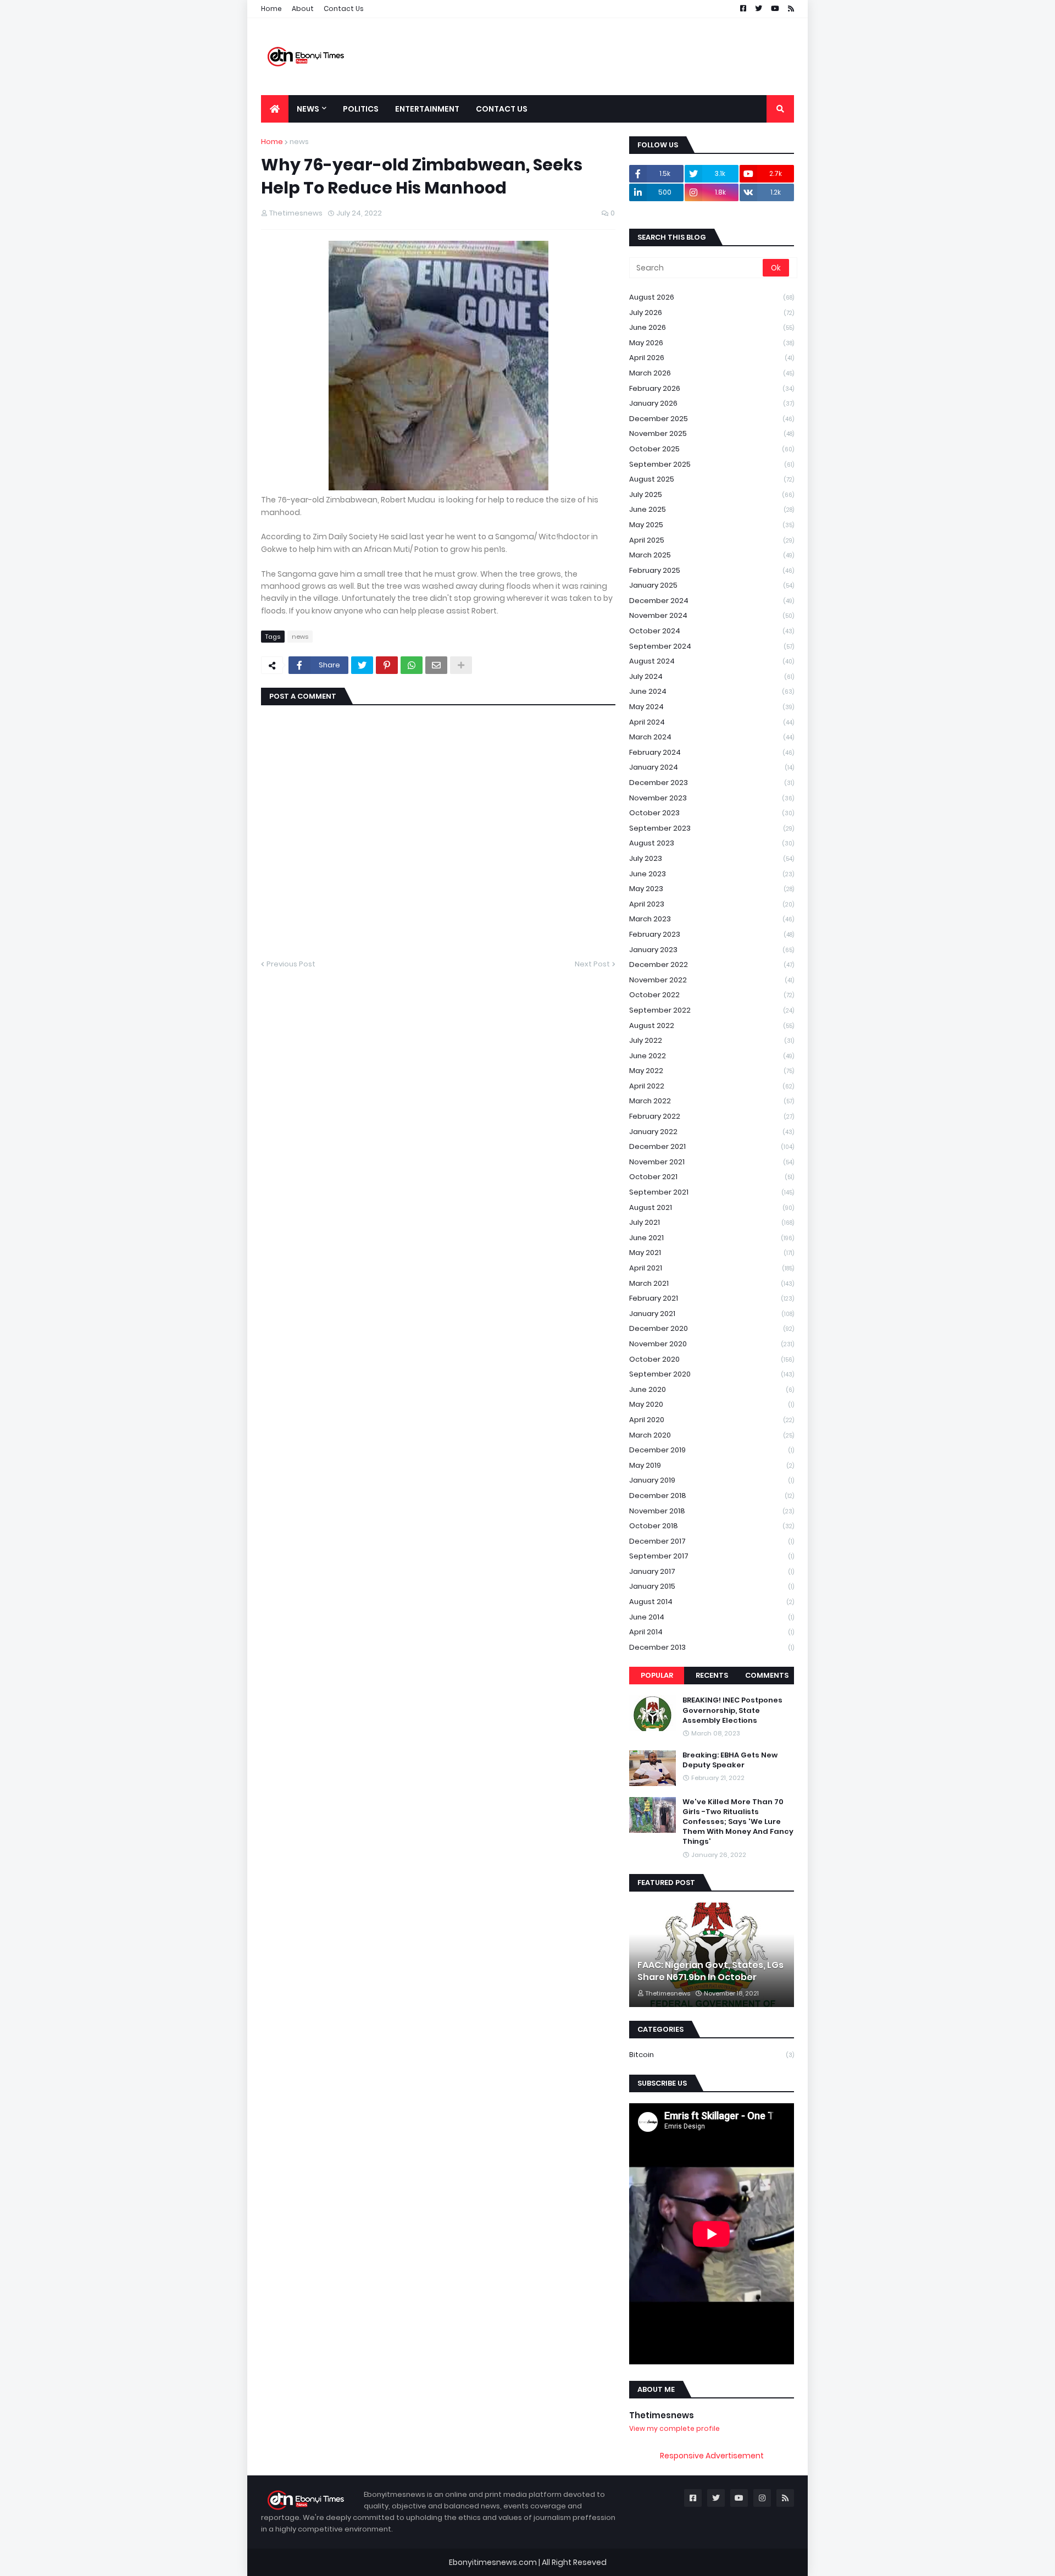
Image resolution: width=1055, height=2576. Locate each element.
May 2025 (712, 525)
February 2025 (712, 570)
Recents (712, 1675)
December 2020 (712, 1328)
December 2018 (712, 1496)
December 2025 (712, 419)
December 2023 (712, 783)
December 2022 (712, 964)
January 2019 (712, 1480)
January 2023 (712, 950)
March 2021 (712, 1283)
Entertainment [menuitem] (427, 109)
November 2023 (712, 798)
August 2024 (712, 661)
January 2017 (712, 1571)
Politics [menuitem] (361, 109)
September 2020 (712, 1374)
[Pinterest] (387, 665)
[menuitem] (275, 109)
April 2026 (712, 358)
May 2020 (712, 1404)
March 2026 (712, 373)
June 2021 (712, 1238)
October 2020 (712, 1359)
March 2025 (712, 555)
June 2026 (712, 327)
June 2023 (712, 874)
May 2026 (712, 343)
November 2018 (712, 1511)
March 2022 (712, 1101)
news (299, 142)
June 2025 (712, 509)
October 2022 (712, 995)
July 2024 (712, 676)
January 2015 (712, 1586)
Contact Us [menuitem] (502, 109)
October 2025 (712, 449)
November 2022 (712, 980)
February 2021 (712, 1298)
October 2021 (712, 1177)
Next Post (592, 964)
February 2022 (712, 1116)
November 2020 (712, 1344)
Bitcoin (712, 2055)
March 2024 (712, 737)
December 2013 (712, 1647)
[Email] (436, 665)
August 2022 (712, 1026)
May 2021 (712, 1253)
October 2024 (712, 631)
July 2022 (712, 1040)
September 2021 (712, 1192)
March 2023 (712, 919)
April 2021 (712, 1268)
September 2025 (712, 464)
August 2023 (712, 843)
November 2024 (712, 615)
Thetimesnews (662, 2415)
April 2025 (712, 540)
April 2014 (712, 1632)
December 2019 (712, 1450)
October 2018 (712, 1526)
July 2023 (712, 858)
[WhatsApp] (412, 665)
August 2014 (712, 1602)
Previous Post (291, 964)
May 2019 (712, 1465)
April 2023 (712, 904)
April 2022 (712, 1086)
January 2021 (712, 1314)
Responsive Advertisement (712, 2456)
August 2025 (712, 479)
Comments (767, 1675)
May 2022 (712, 1071)
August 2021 (712, 1207)
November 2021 (712, 1162)
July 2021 (712, 1222)
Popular (657, 1675)
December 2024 (712, 601)
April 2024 (712, 722)
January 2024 (712, 767)
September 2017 (712, 1556)
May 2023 (712, 889)
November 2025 (712, 433)
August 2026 (712, 297)
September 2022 (712, 1010)
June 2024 (712, 691)
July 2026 (712, 313)
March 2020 (712, 1435)
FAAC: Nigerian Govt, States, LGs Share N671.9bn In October (710, 1971)
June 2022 (712, 1056)
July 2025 (712, 494)
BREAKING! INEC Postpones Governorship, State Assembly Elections (732, 1710)
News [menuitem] (308, 109)
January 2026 (712, 403)
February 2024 (712, 752)
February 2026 (712, 388)
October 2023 (712, 813)
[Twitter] (362, 665)
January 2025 (712, 585)
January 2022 (712, 1132)
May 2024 (712, 707)
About (303, 9)
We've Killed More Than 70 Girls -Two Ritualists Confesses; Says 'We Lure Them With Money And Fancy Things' (738, 1822)
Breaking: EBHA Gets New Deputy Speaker (730, 1760)
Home (271, 9)
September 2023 (712, 828)
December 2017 (712, 1541)
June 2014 (712, 1617)
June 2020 (712, 1389)
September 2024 (712, 646)
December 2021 (712, 1146)
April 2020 (712, 1420)
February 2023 (712, 934)
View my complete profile (674, 2428)
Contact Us (344, 9)
